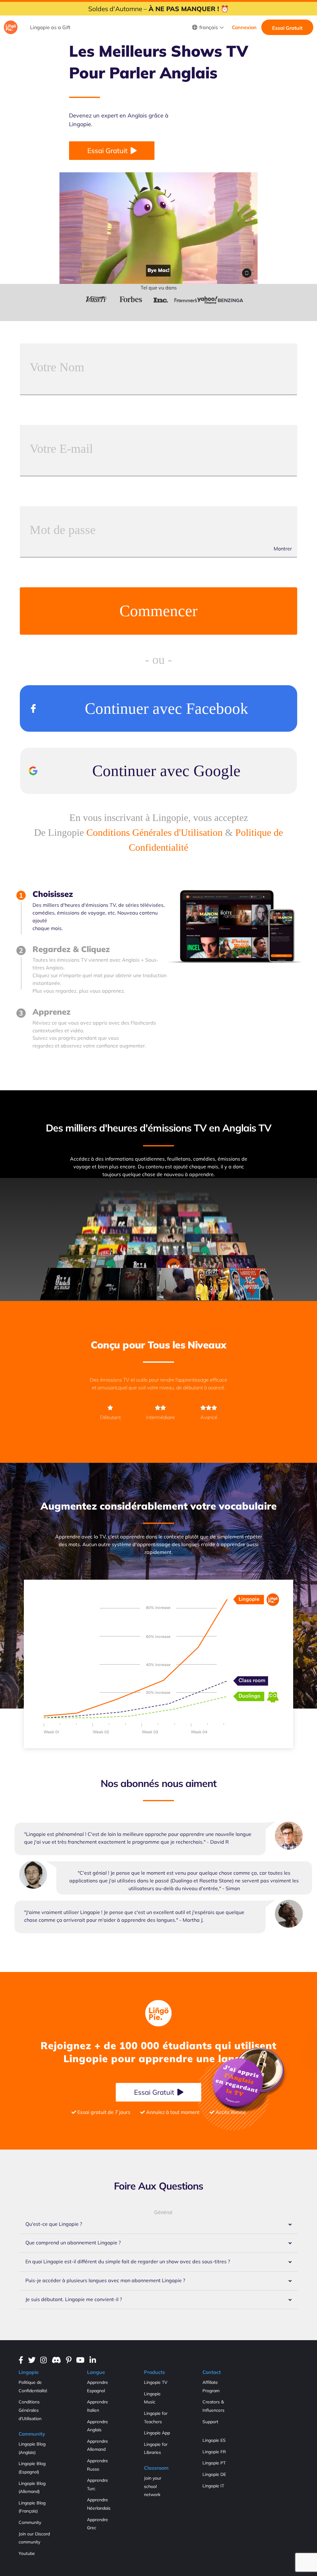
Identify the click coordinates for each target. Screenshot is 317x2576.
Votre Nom (57, 368)
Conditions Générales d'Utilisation (154, 832)
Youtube (27, 2553)
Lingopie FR (214, 2452)
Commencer (158, 611)
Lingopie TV (156, 2382)
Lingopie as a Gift (50, 27)
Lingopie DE (214, 2474)
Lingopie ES (214, 2440)
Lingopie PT (214, 2463)
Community (30, 2522)
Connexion (244, 27)
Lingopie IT (213, 2486)
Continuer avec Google (166, 771)
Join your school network (153, 2486)
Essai (107, 151)
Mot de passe (63, 530)
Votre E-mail (61, 449)
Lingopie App (157, 2433)
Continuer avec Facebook (167, 708)
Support (210, 2422)
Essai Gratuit (287, 28)
